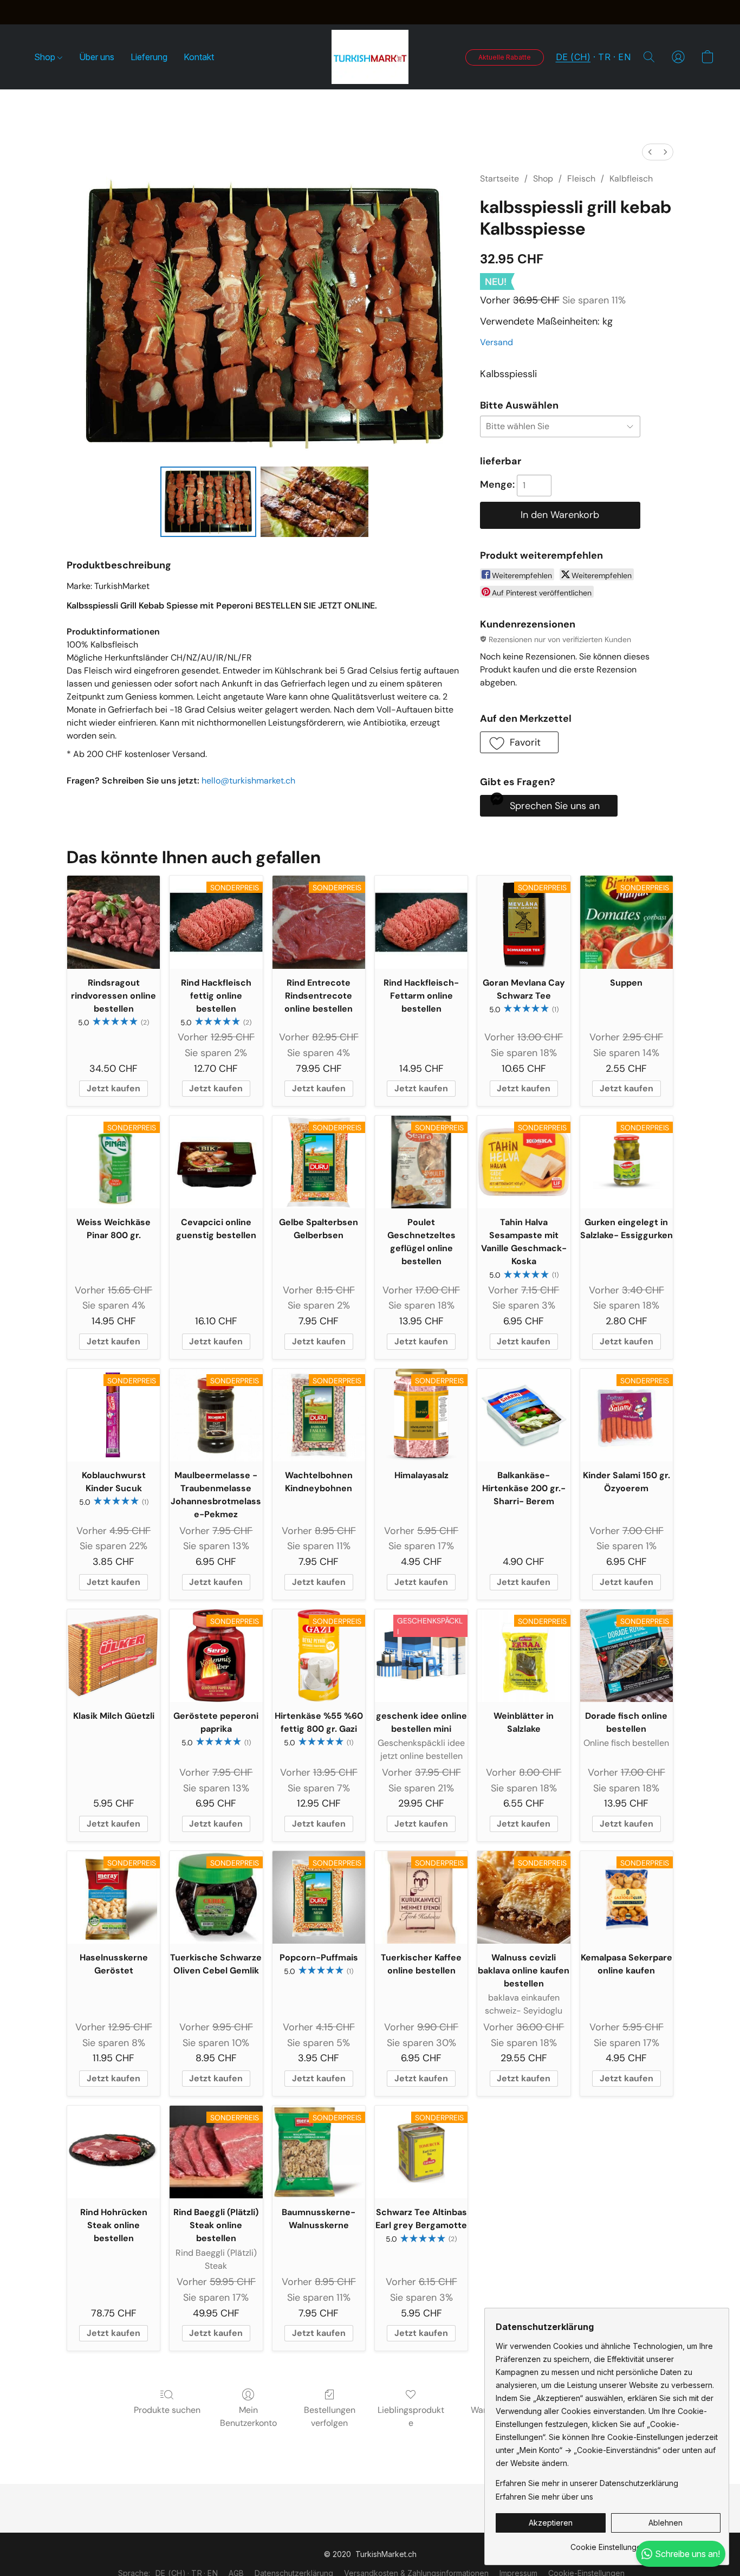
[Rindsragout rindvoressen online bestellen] (113, 922)
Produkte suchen (167, 2410)
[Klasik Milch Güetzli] (113, 1656)
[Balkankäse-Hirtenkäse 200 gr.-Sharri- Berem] (524, 1415)
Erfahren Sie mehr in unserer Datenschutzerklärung (587, 2483)
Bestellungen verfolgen (330, 2416)
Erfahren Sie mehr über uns (544, 2497)
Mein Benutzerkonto (248, 2416)
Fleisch (581, 179)
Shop (46, 57)
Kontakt (199, 57)
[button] (370, 57)
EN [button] (624, 57)
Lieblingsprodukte (411, 2416)
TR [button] (604, 57)
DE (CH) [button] (573, 57)
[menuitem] (650, 152)
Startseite (499, 179)
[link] (608, 2543)
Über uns (97, 57)
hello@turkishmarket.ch (248, 781)
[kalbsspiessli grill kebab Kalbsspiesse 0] (208, 502)
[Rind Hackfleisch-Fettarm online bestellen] (421, 922)
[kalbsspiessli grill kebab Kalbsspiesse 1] (315, 502)
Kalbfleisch (631, 179)
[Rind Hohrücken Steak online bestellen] (113, 2152)
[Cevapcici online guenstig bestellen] (216, 1162)
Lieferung (149, 57)
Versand (496, 342)
